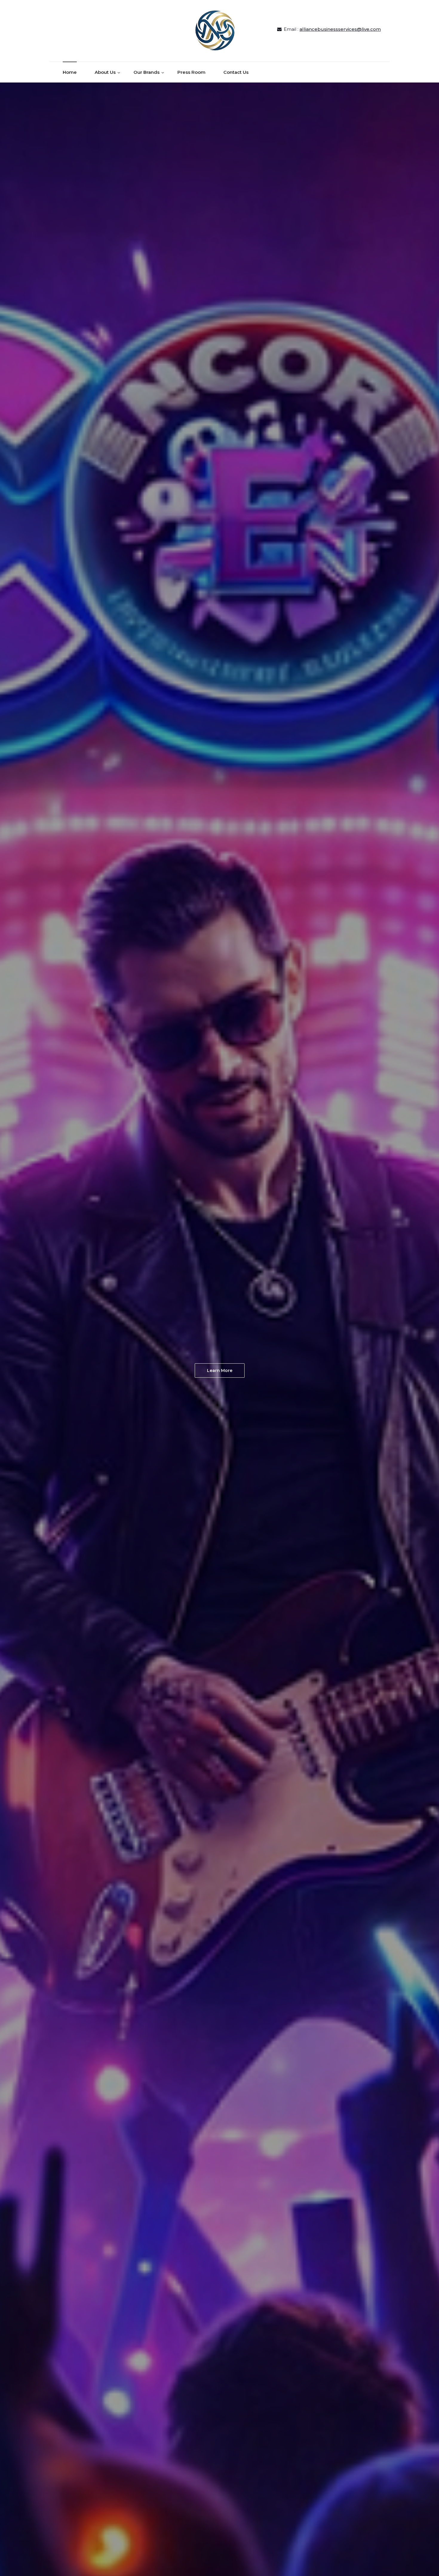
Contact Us (236, 72)
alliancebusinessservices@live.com (340, 29)
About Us (105, 72)
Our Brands (146, 72)
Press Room (191, 72)
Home (70, 72)
